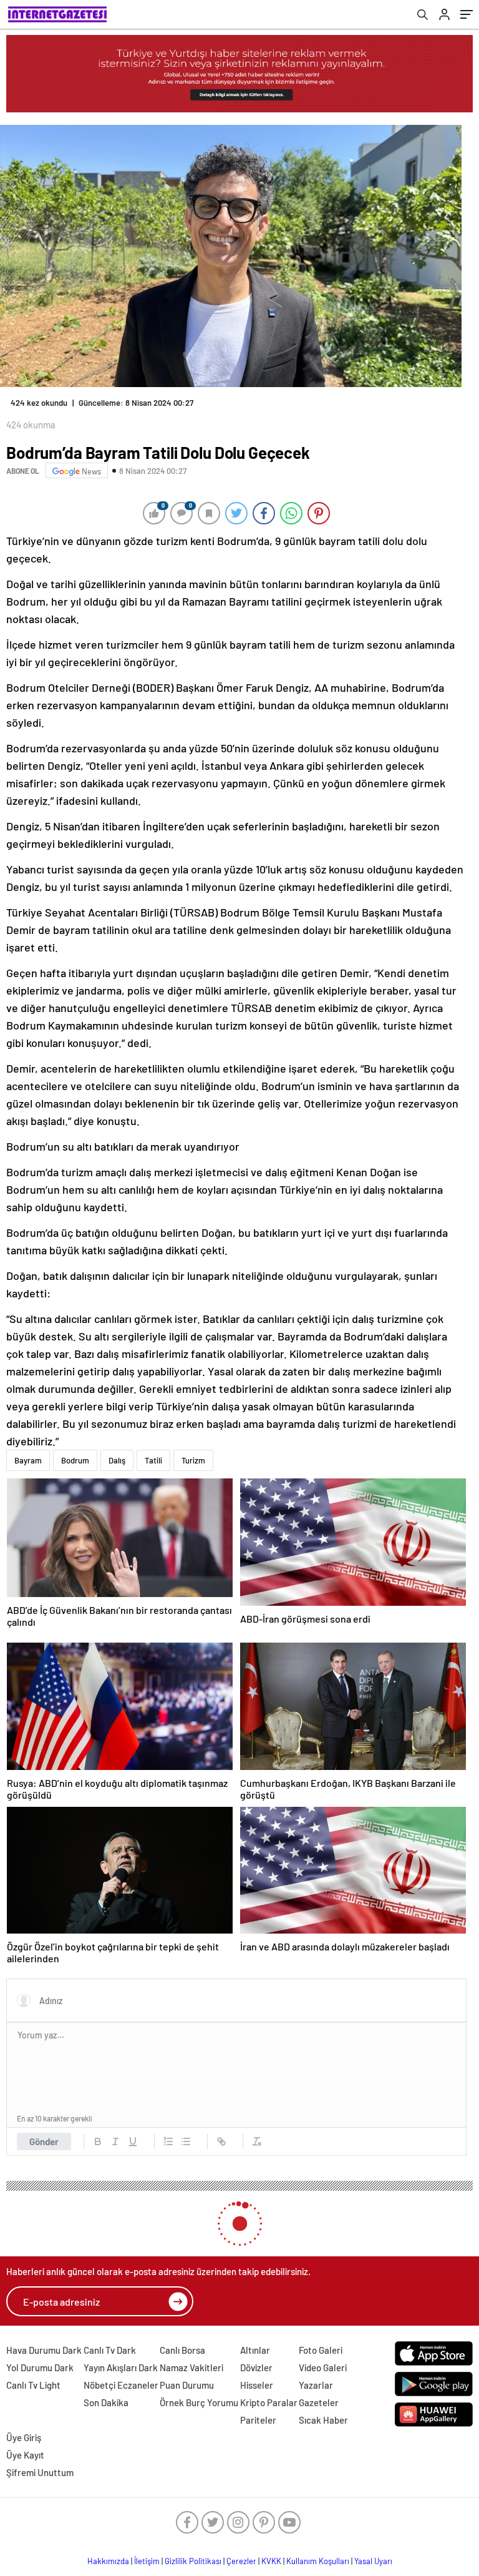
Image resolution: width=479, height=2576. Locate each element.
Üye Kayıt (25, 2455)
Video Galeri (323, 2367)
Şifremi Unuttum (40, 2472)
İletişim (147, 2561)
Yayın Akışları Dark (121, 2367)
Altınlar (255, 2350)
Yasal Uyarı (373, 2561)
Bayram (28, 1460)
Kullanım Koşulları (318, 2561)
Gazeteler (319, 2402)
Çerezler (241, 2561)
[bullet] (186, 2141)
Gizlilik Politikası (193, 2561)
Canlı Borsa (182, 2350)
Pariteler (258, 2420)
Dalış (117, 1460)
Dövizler (256, 2367)
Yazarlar (316, 2385)
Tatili (153, 1460)
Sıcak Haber (323, 2420)
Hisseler (257, 2385)
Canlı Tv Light (33, 2385)
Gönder (44, 2141)
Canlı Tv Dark (110, 2350)
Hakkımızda (108, 2561)
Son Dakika (106, 2402)
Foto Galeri (321, 2350)
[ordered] (168, 2141)
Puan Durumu (187, 2385)
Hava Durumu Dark (44, 2350)
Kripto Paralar (269, 2402)
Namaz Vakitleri (191, 2367)
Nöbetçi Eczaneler (121, 2385)
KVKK (271, 2561)
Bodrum (75, 1460)
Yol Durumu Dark (40, 2367)
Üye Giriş (24, 2437)
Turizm (193, 1460)
